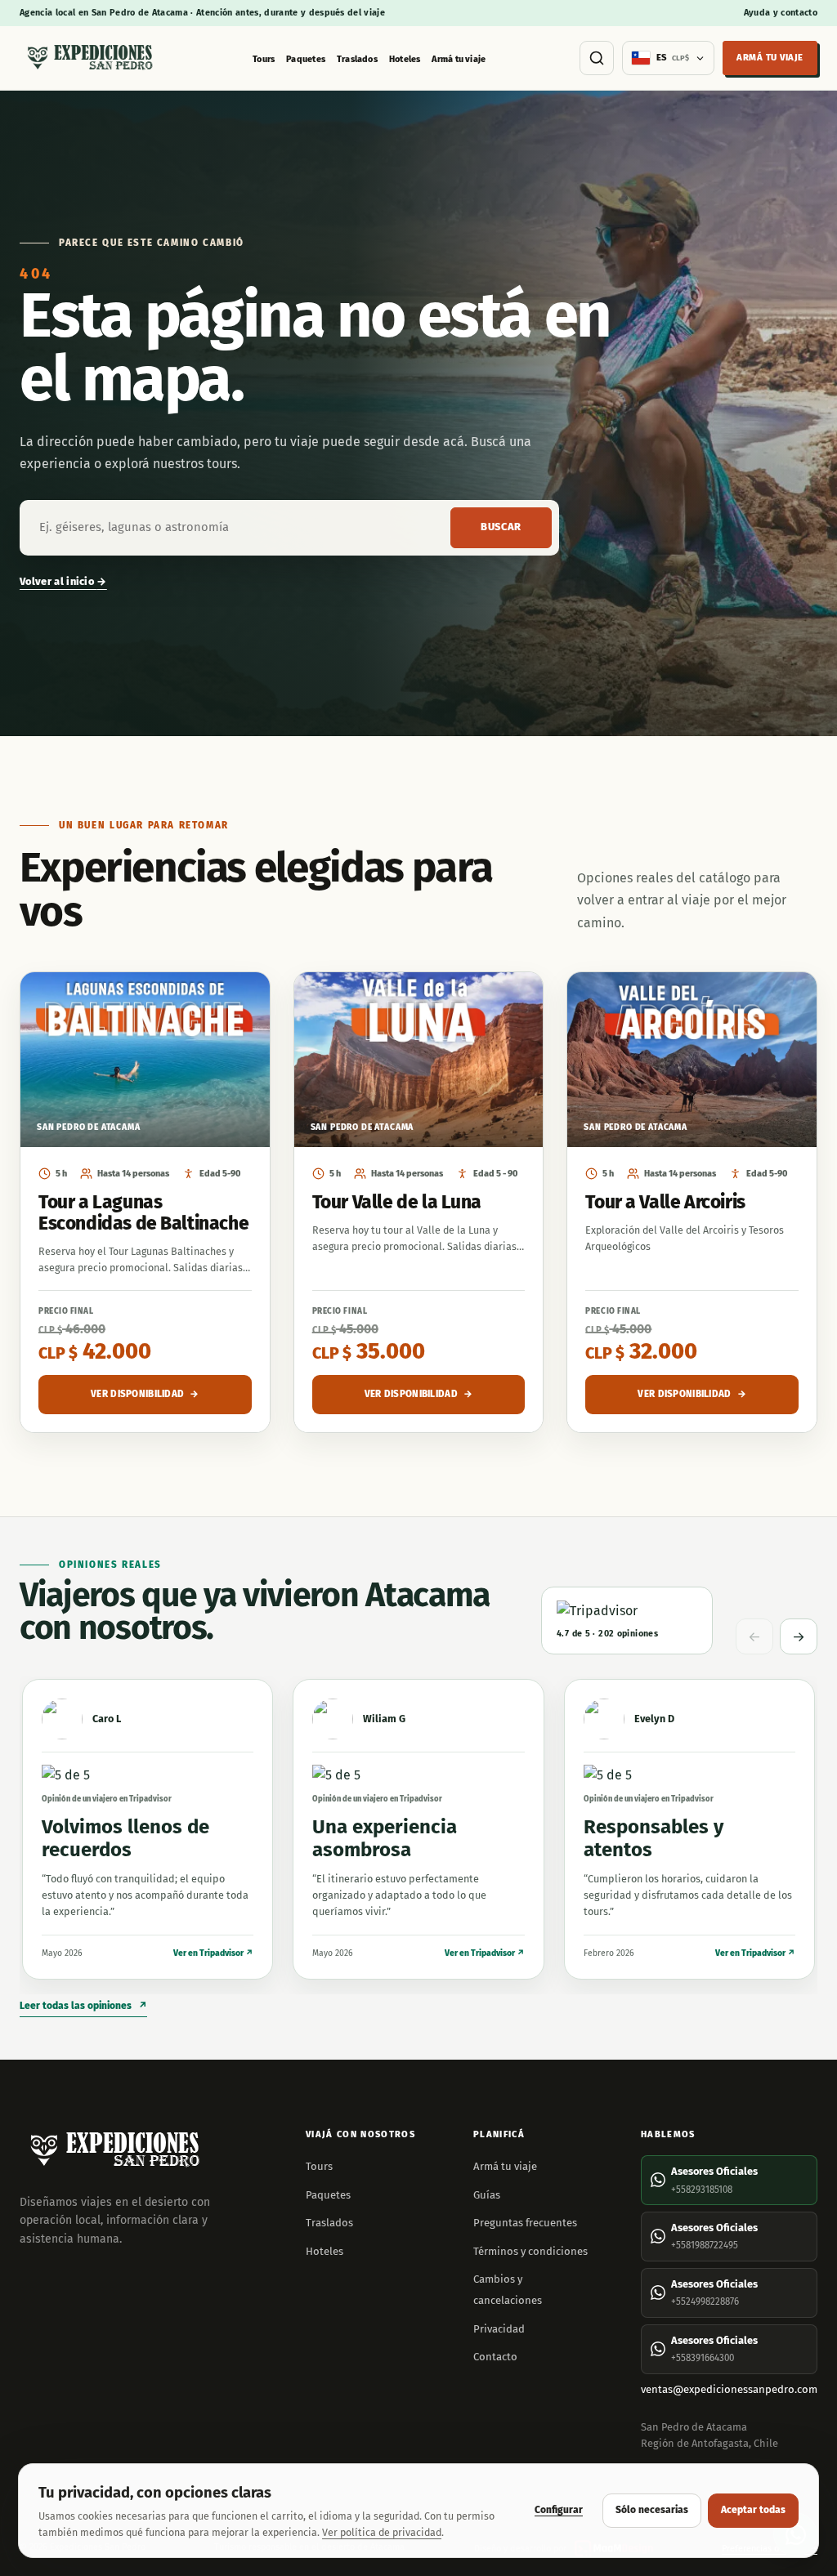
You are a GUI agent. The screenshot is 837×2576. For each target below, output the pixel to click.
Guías (487, 2195)
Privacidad (499, 2329)
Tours (264, 59)
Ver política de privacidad (382, 2532)
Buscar (501, 527)
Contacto (495, 2357)
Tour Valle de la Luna (397, 1202)
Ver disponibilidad (145, 1394)
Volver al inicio (63, 581)
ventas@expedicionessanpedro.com (729, 2389)
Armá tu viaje (459, 59)
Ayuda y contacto (781, 13)
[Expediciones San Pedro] (89, 58)
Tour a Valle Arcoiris (665, 1202)
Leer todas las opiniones (83, 2006)
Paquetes (306, 59)
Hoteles (405, 59)
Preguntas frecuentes (525, 2223)
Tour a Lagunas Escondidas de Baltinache (143, 1213)
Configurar (559, 2510)
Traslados (357, 59)
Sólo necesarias (652, 2510)
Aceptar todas (753, 2510)
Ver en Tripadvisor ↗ (213, 1953)
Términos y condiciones (530, 2251)
